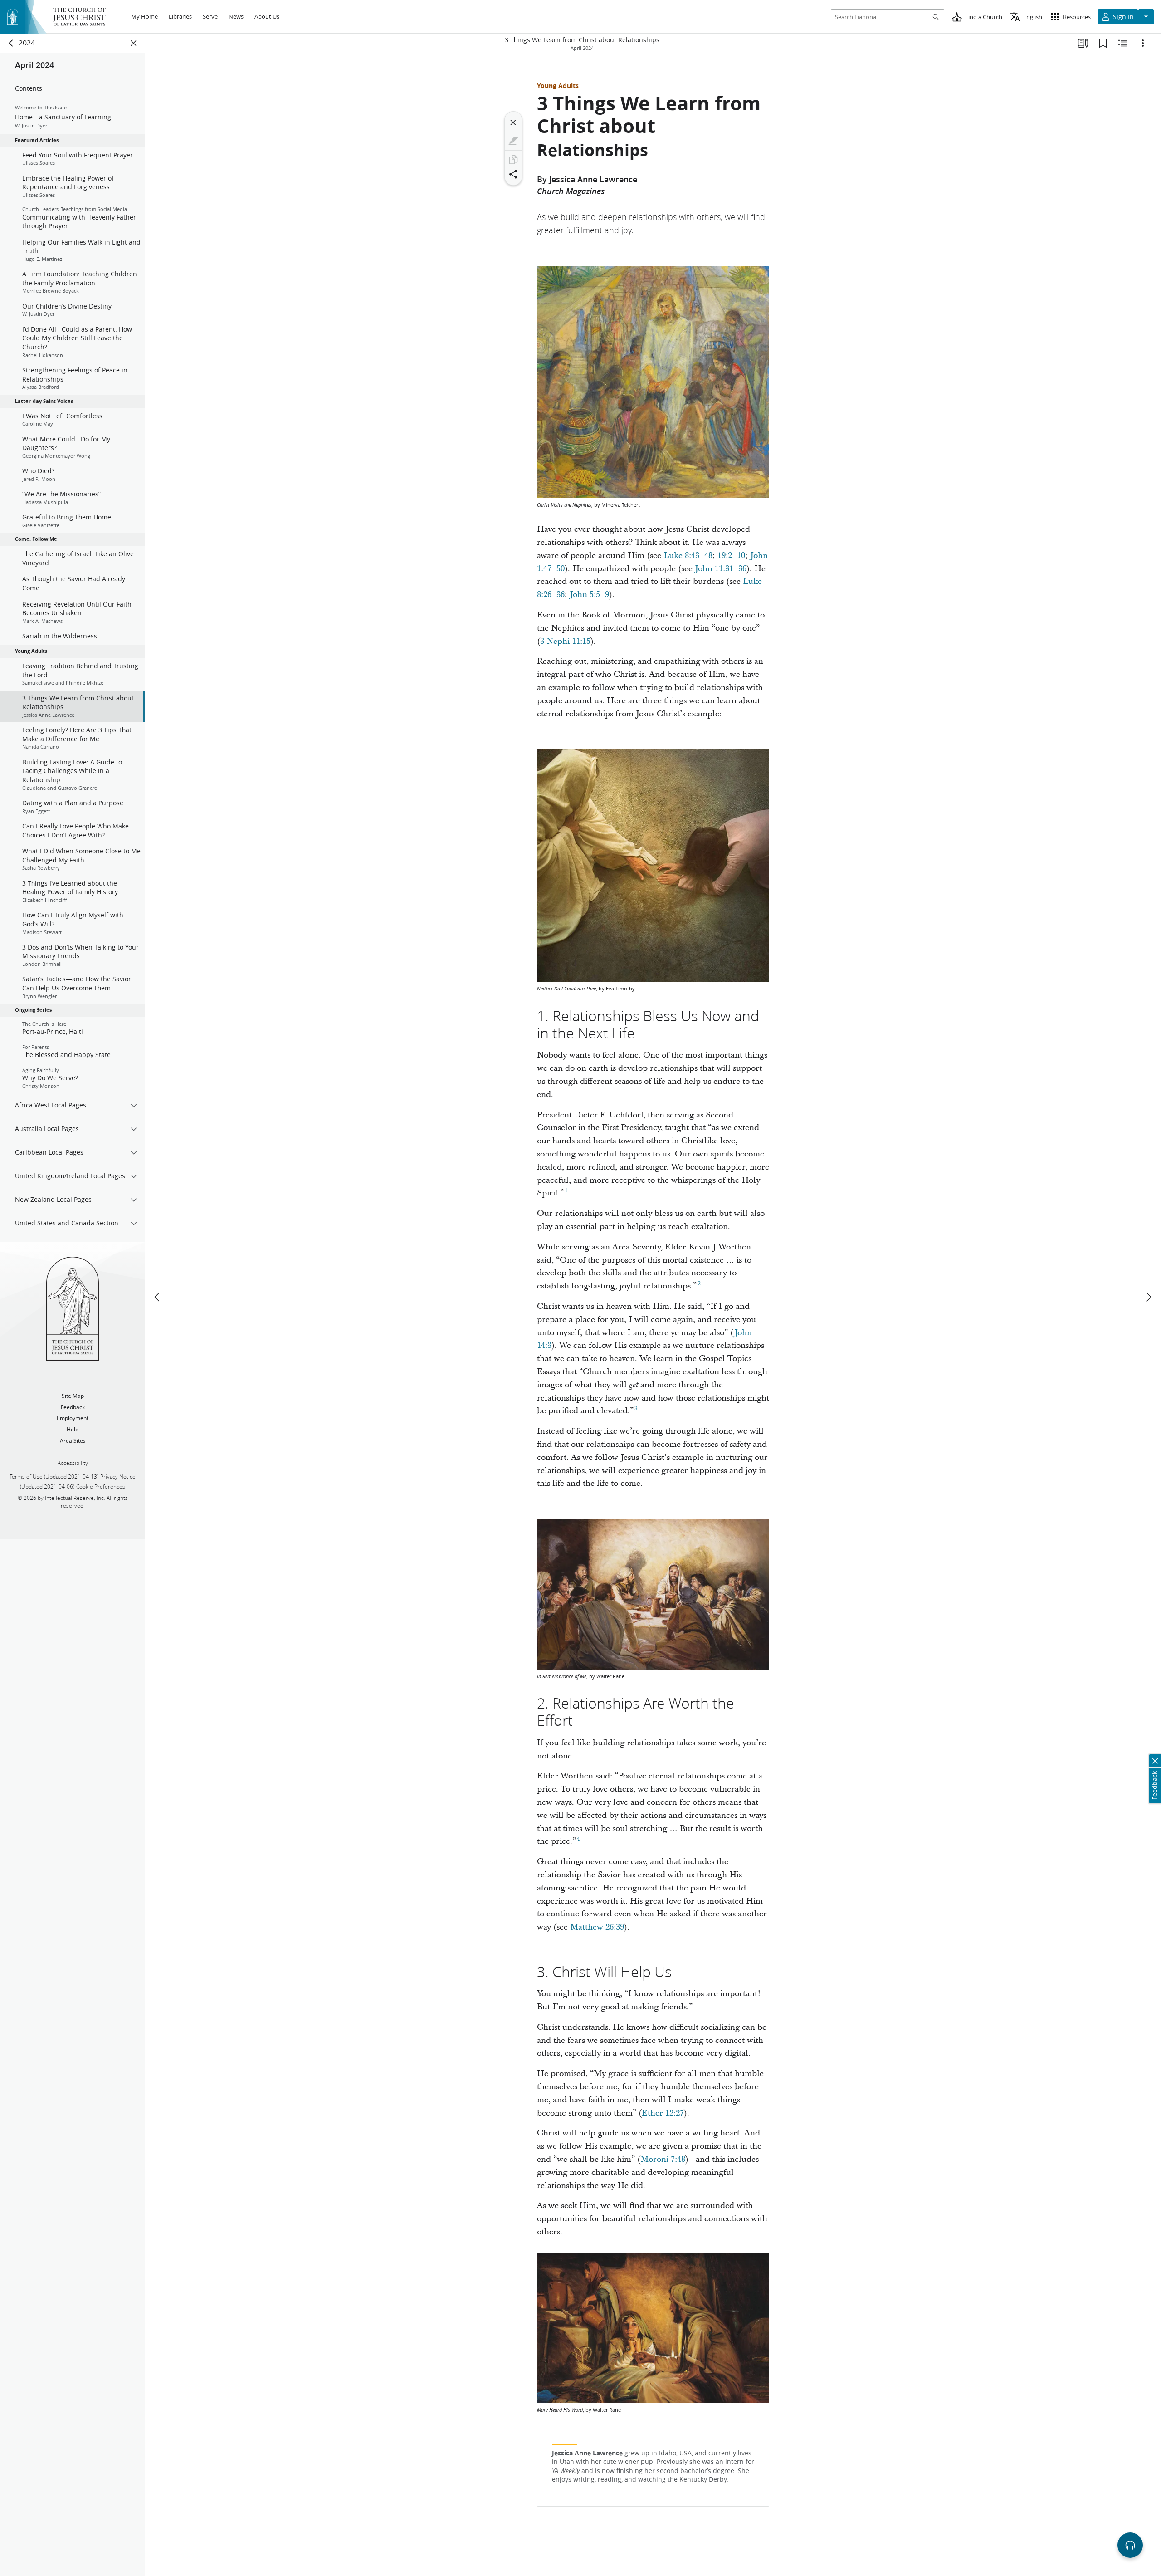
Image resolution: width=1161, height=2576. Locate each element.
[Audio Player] (1130, 2545)
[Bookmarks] (1103, 43)
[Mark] (513, 141)
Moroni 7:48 (663, 2159)
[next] (1148, 1297)
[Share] (513, 174)
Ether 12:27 (663, 2113)
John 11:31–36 (721, 569)
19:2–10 (731, 556)
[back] (11, 43)
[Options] (1143, 43)
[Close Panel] (134, 43)
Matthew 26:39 (597, 1927)
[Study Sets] (1083, 43)
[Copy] (513, 160)
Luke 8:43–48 (688, 556)
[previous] (158, 1297)
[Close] (513, 122)
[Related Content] (1123, 43)
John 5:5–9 (589, 595)
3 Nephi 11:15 (565, 641)
